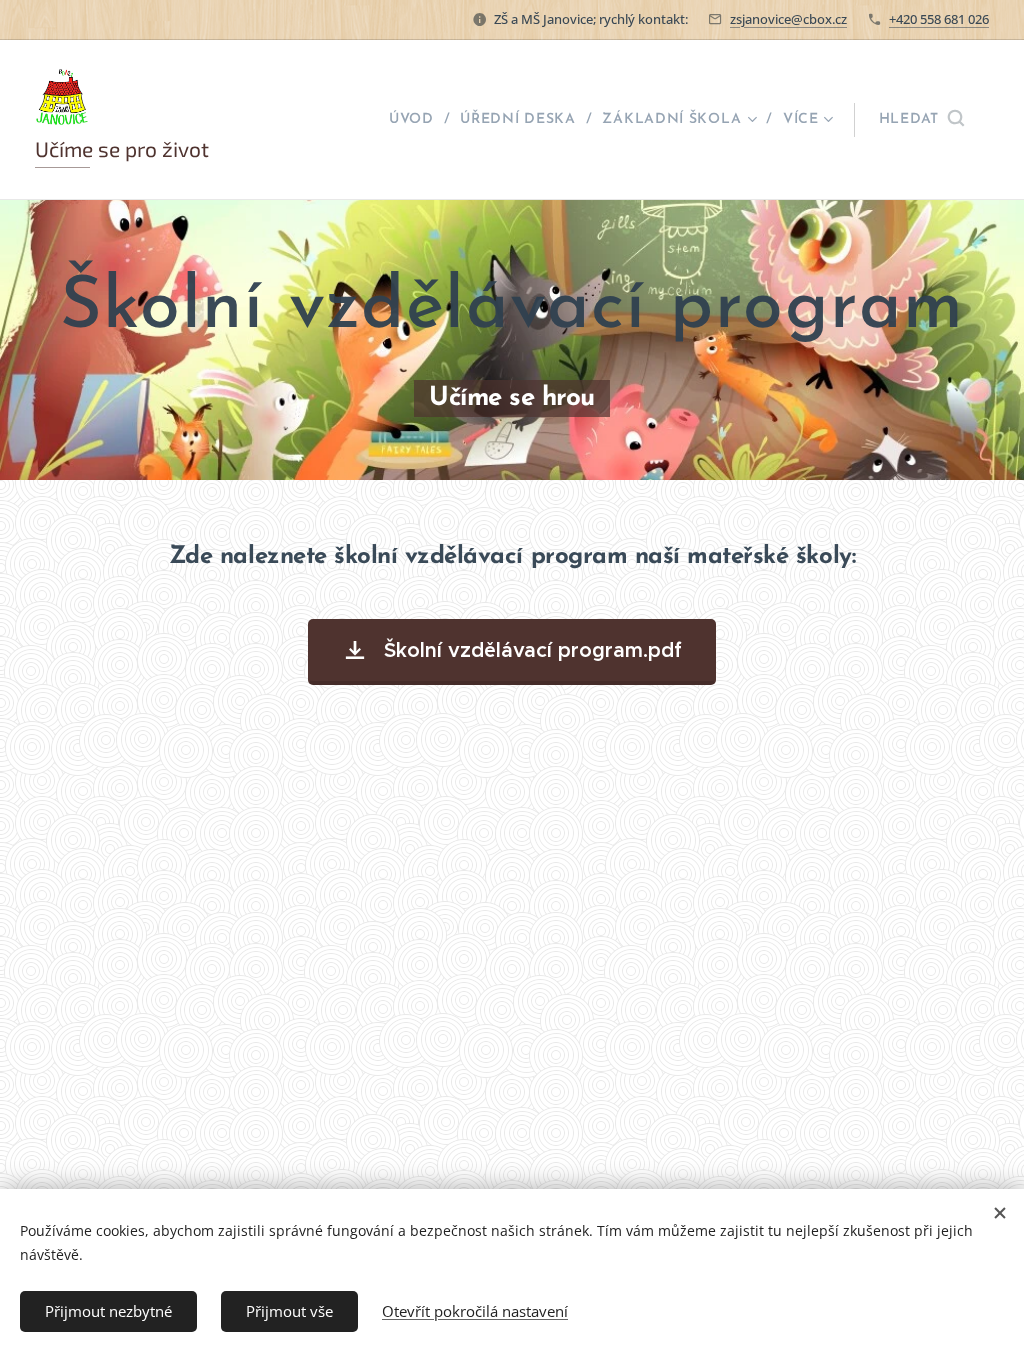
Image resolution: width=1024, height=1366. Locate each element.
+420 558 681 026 (939, 19)
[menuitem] (417, 120)
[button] (921, 120)
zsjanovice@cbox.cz (788, 19)
